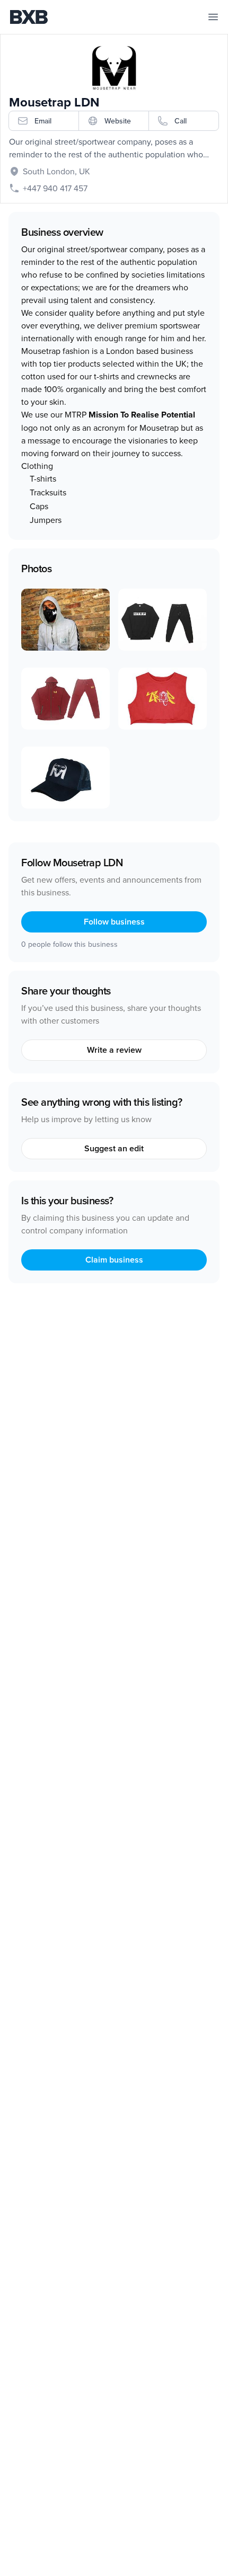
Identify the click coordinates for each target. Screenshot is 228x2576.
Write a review (114, 1050)
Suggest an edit (114, 1148)
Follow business (114, 922)
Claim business (114, 1260)
